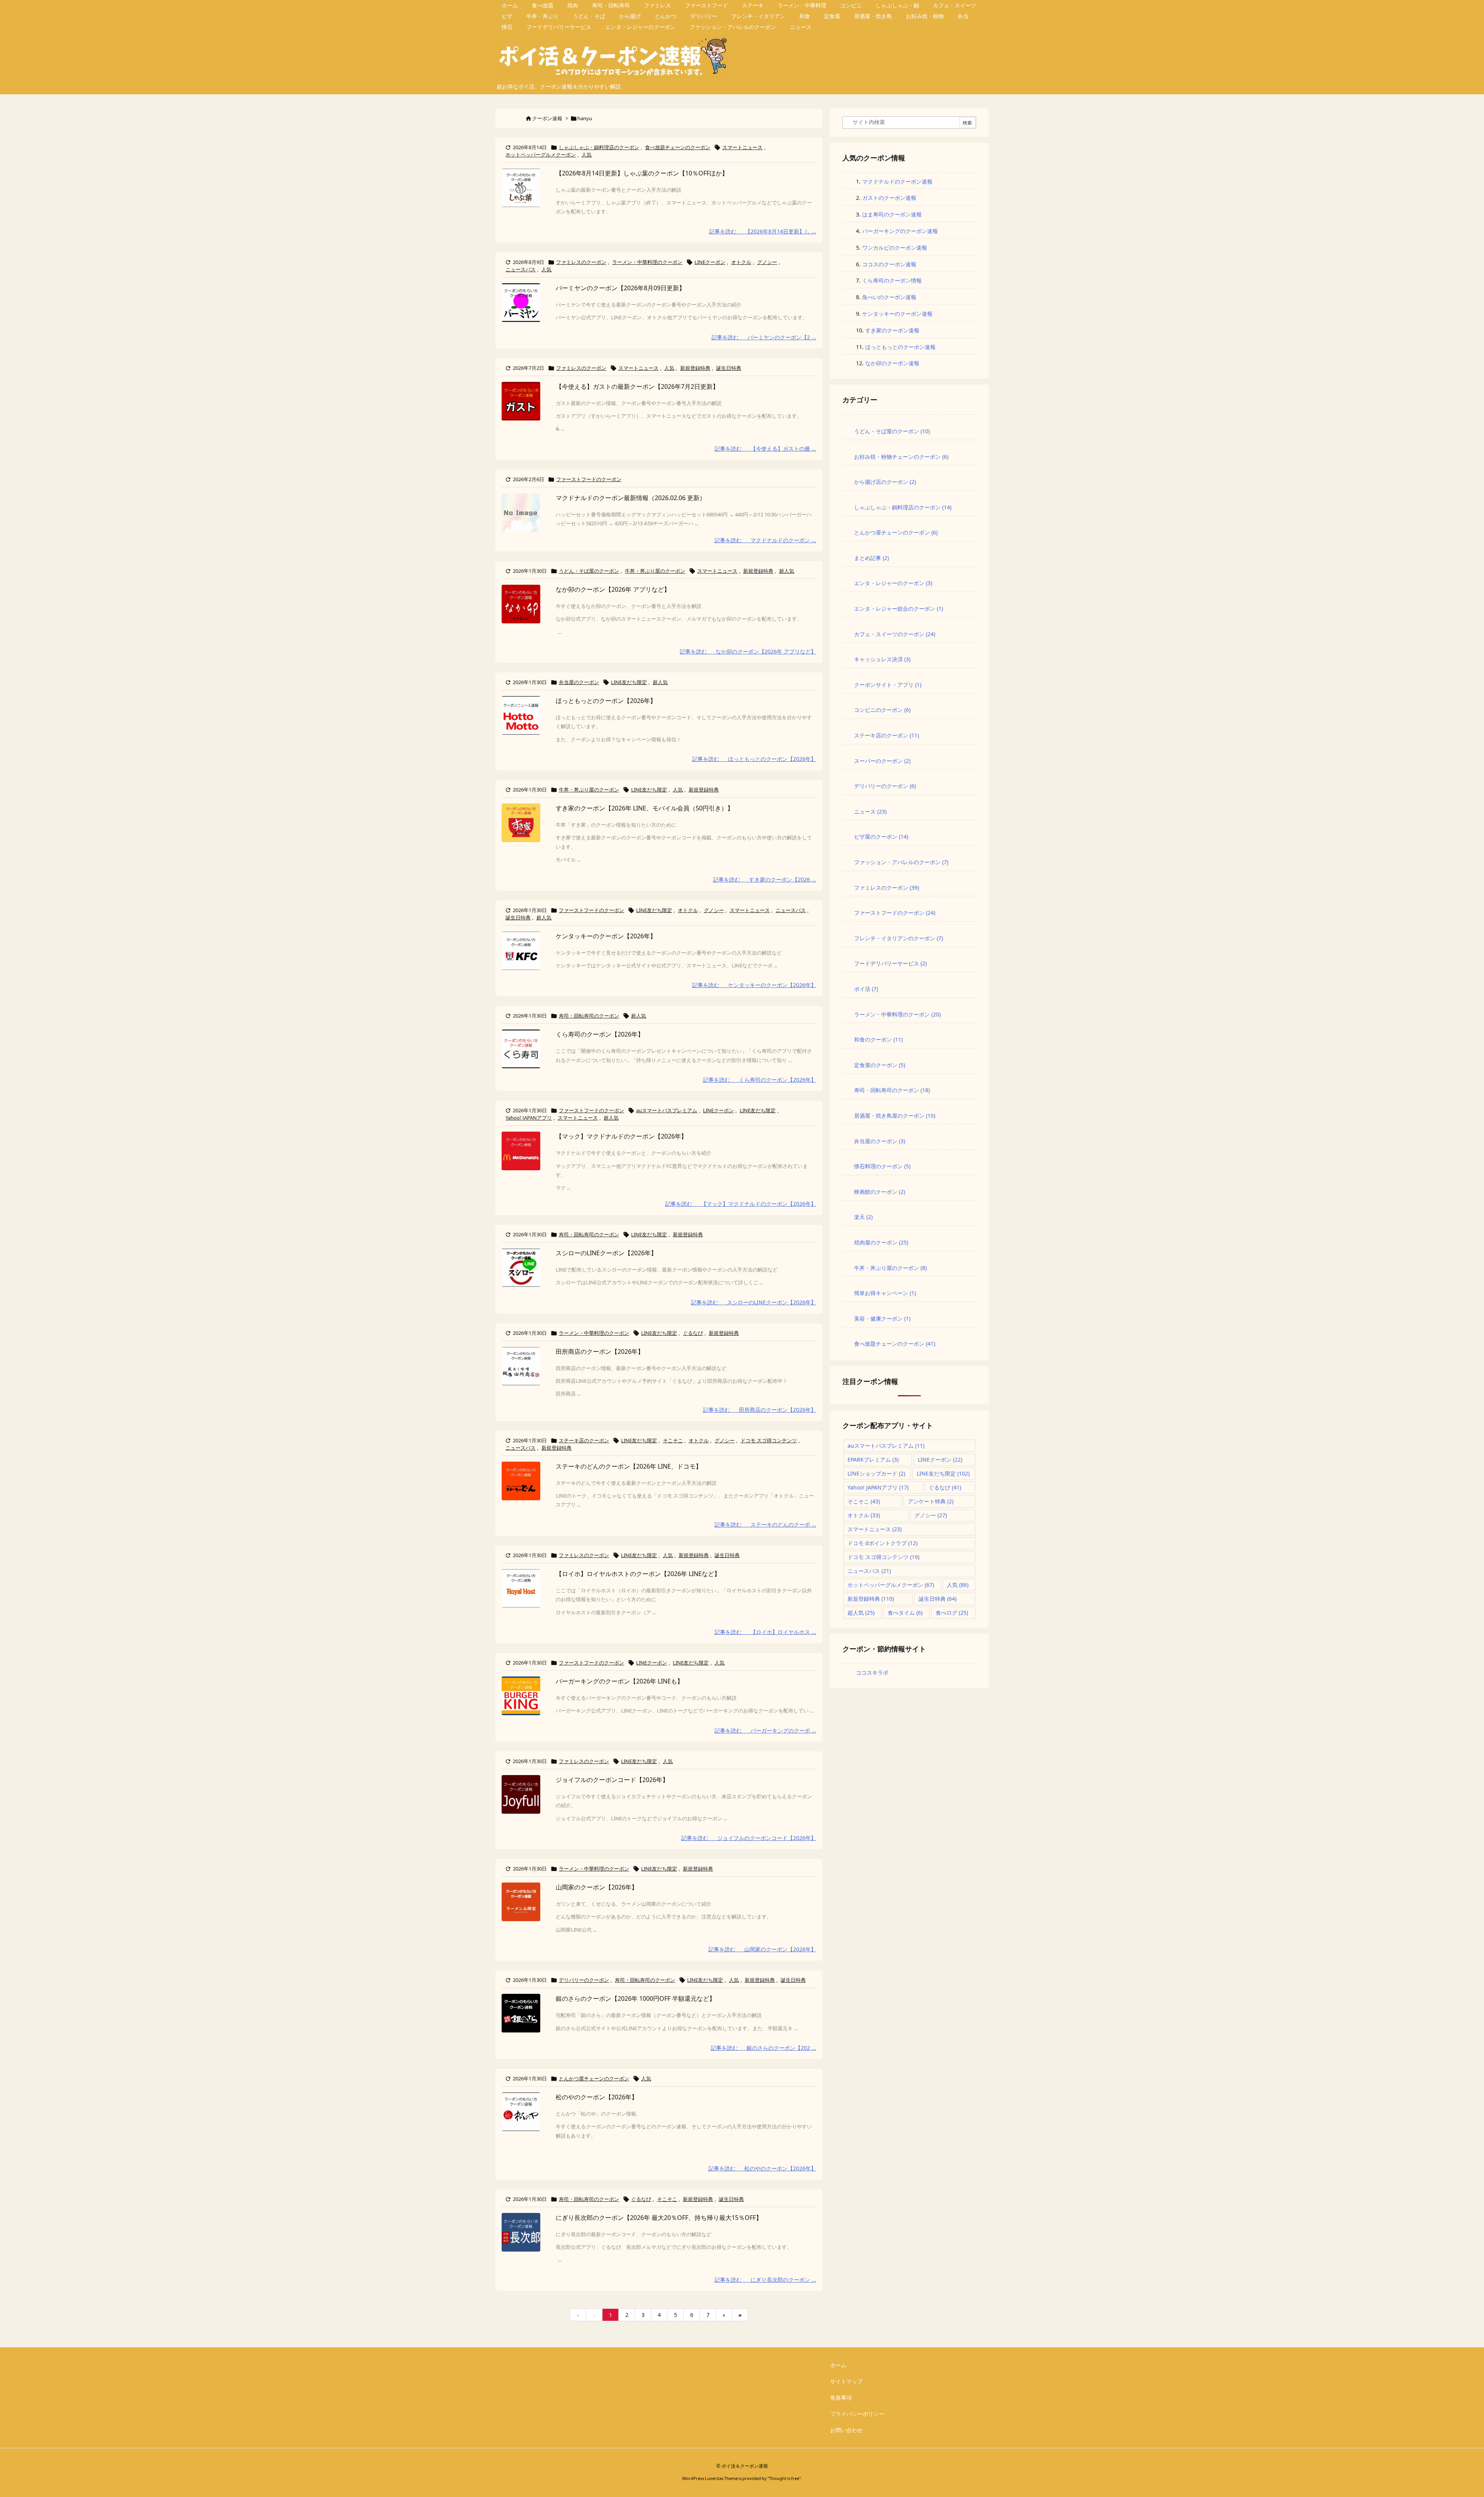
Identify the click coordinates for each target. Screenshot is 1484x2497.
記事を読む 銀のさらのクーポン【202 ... (763, 2048)
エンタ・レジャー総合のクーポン (899, 609)
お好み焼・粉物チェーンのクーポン (901, 457)
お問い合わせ (846, 2430)
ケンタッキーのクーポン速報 (897, 314)
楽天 (863, 1217)
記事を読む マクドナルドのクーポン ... (765, 540)
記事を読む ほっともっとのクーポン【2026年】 (754, 759)
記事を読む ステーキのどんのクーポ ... (765, 1524)
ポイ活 (866, 989)
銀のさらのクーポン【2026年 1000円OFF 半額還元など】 (636, 1998)
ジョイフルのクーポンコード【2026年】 (612, 1780)
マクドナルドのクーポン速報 (897, 181)
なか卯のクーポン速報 (892, 363)
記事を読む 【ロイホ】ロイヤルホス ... (765, 1632)
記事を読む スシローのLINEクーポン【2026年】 (754, 1302)
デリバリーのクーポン (584, 1980)
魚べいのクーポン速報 (889, 297)
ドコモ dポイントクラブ (882, 1543)
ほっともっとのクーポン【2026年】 (606, 701)
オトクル (741, 262)
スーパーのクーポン (882, 761)
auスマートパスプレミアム (667, 1110)
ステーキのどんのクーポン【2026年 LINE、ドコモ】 (629, 1466)
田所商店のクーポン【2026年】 (600, 1351)
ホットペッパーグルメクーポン (541, 155)
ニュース (870, 811)
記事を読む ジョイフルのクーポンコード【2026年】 (749, 1838)
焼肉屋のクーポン (881, 1242)
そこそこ (673, 1440)
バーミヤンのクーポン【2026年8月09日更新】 (620, 288)
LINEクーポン (710, 262)
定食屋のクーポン (880, 1065)
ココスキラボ (872, 1672)
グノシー (767, 262)
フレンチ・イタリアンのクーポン (899, 938)
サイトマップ (846, 2381)
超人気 (787, 571)
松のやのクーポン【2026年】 (597, 2097)
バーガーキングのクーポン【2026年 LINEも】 (619, 1681)
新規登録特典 (695, 368)
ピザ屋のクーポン (881, 837)
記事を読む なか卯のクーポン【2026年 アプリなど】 (748, 651)
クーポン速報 (547, 118)
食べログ (952, 1613)
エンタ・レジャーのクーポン (893, 583)
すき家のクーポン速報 (892, 330)
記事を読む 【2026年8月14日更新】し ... (763, 231)
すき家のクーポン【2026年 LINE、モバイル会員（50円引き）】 (645, 808)
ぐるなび (693, 1333)
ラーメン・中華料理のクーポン (647, 262)
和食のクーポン (878, 1039)
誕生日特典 (729, 368)
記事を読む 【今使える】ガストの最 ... (765, 449)
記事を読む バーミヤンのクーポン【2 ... (764, 337)
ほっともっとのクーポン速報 (900, 347)
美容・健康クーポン (882, 1318)
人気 (587, 155)
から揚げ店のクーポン (885, 482)
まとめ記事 (871, 558)
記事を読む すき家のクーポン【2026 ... (765, 879)
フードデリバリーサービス (890, 963)
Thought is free (784, 2478)
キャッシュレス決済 (882, 659)
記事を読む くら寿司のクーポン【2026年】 (760, 1080)
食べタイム (905, 1613)
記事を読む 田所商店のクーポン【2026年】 (760, 1410)
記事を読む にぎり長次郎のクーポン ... (765, 2280)
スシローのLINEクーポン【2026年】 (606, 1253)
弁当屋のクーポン (579, 682)
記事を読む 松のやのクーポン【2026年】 (762, 2168)
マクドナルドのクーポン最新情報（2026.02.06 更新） (631, 498)
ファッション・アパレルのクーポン (901, 862)
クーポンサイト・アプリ (888, 685)
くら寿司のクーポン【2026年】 (600, 1034)
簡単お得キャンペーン (885, 1293)
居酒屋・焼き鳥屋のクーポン (895, 1116)
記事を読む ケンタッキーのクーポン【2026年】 (754, 985)
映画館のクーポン (880, 1192)
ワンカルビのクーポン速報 (895, 248)
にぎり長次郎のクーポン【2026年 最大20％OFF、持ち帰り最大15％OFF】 (659, 2218)
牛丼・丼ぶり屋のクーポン (655, 571)
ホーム (838, 2365)
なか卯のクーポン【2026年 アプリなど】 (613, 589)
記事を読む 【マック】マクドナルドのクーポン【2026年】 (741, 1204)
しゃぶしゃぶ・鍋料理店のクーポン (599, 147)
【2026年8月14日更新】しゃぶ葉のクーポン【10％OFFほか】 (642, 173)
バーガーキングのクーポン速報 (900, 231)
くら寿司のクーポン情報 (892, 280)
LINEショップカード (876, 1473)
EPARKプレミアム (873, 1460)
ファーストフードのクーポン (589, 479)
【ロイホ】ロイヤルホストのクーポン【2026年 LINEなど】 (638, 1574)
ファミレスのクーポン (581, 262)
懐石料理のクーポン (882, 1166)
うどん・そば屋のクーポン (589, 571)
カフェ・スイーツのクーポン (895, 634)
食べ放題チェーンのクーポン (678, 147)
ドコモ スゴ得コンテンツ (769, 1440)
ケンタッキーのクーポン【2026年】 (606, 936)
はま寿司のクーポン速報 (892, 214)
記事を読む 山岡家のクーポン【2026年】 (762, 1949)
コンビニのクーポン (882, 710)
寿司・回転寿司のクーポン (589, 1016)
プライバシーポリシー (857, 2414)
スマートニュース (742, 147)
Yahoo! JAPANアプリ (529, 1118)
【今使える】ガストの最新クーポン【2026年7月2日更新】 (637, 386)
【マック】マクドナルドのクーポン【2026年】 (621, 1136)
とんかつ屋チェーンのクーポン (594, 2078)
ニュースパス (521, 269)
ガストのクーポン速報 (889, 198)
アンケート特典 (931, 1501)
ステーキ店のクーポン (584, 1440)
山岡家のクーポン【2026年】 (597, 1887)
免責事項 (841, 2397)
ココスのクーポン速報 (889, 264)
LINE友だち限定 (629, 682)
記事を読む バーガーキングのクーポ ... (765, 1730)
